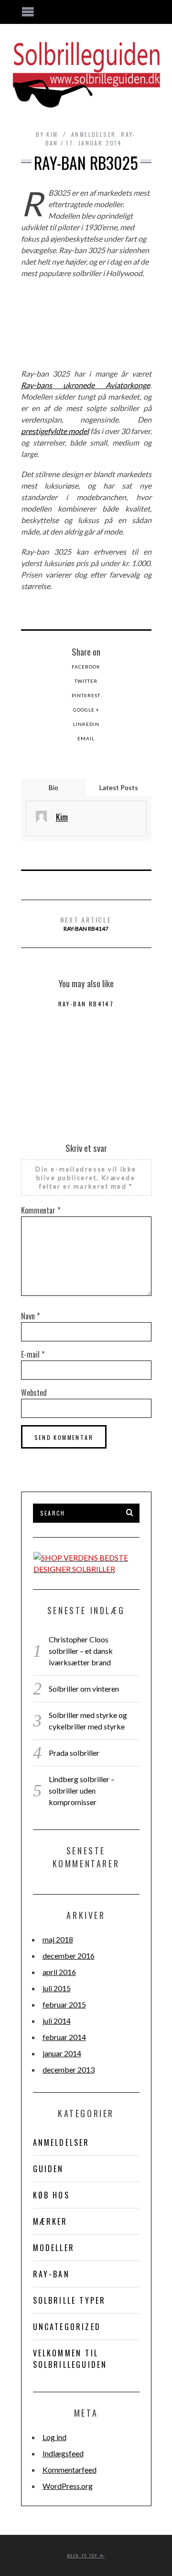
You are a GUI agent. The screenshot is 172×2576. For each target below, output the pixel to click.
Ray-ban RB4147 (86, 923)
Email (86, 738)
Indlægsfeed (63, 2453)
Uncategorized (67, 2327)
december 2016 (69, 1956)
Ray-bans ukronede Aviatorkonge (86, 385)
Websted (34, 1393)
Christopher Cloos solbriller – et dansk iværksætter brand (81, 1651)
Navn (30, 1316)
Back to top (84, 2555)
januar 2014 (62, 2053)
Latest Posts (119, 787)
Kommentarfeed (70, 2470)
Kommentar (41, 1210)
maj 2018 (58, 1939)
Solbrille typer (70, 2300)
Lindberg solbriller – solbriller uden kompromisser (82, 1790)
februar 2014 (64, 2037)
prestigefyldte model (55, 431)
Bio (54, 787)
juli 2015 (57, 1988)
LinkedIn (86, 724)
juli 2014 (57, 2021)
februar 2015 (64, 2004)
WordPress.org (68, 2486)
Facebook (86, 667)
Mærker (50, 2221)
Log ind (54, 2437)
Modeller (54, 2248)
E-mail (33, 1354)
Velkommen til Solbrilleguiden (70, 2359)
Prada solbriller (74, 1753)
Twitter (86, 681)
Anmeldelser (93, 134)
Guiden (48, 2169)
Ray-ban (51, 2274)
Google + (86, 710)
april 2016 (59, 1972)
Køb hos (51, 2195)
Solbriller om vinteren (84, 1689)
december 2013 (69, 2069)
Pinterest (86, 695)
